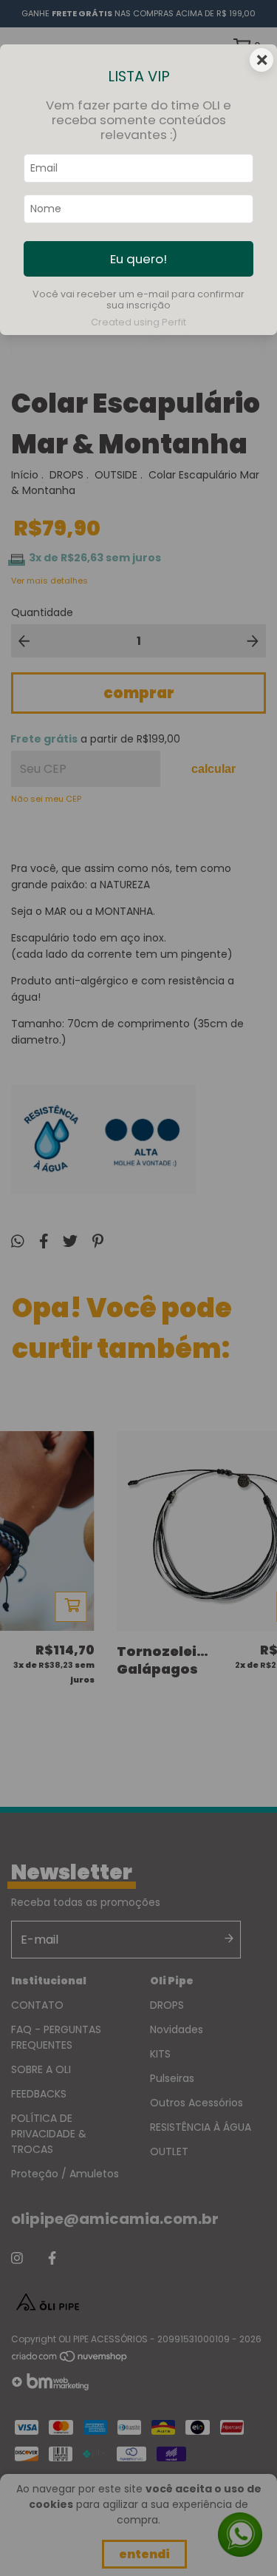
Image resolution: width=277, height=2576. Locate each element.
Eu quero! (138, 259)
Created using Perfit (138, 322)
